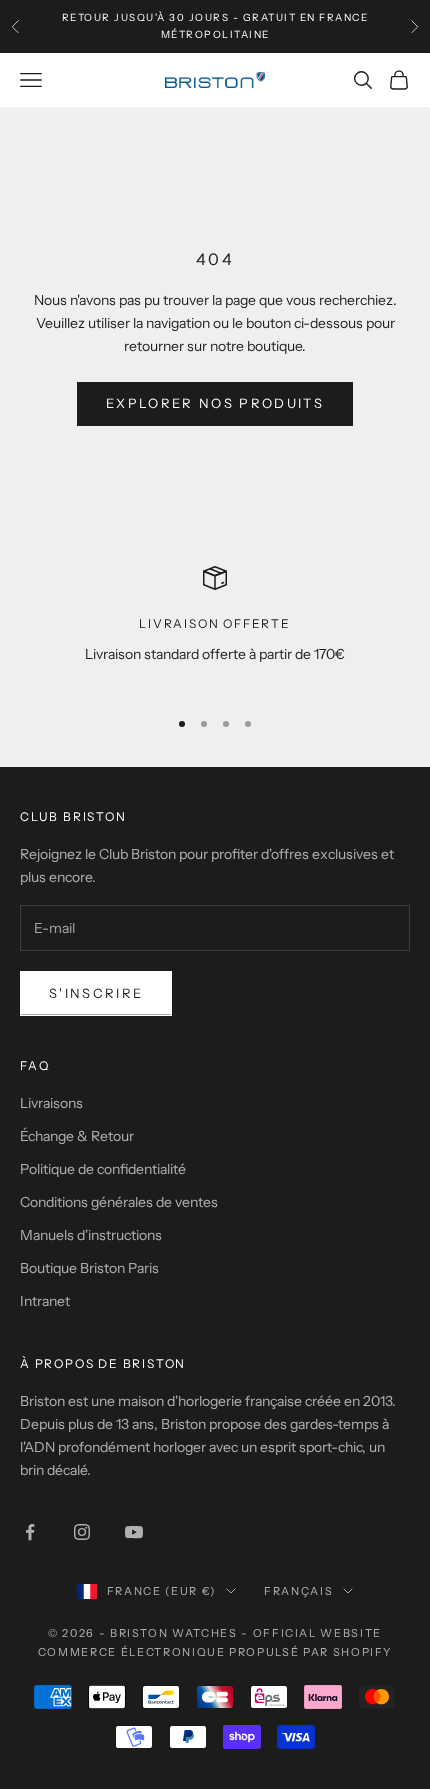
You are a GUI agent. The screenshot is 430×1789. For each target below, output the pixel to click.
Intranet (45, 1301)
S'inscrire (96, 993)
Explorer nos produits (215, 403)
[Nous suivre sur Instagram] (82, 1532)
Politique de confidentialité (103, 1169)
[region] (215, 627)
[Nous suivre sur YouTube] (134, 1532)
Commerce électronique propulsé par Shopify (215, 1652)
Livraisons (51, 1103)
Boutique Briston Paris (89, 1268)
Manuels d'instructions (91, 1235)
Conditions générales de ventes (119, 1202)
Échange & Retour (77, 1136)
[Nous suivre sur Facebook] (30, 1532)
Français (298, 1591)
